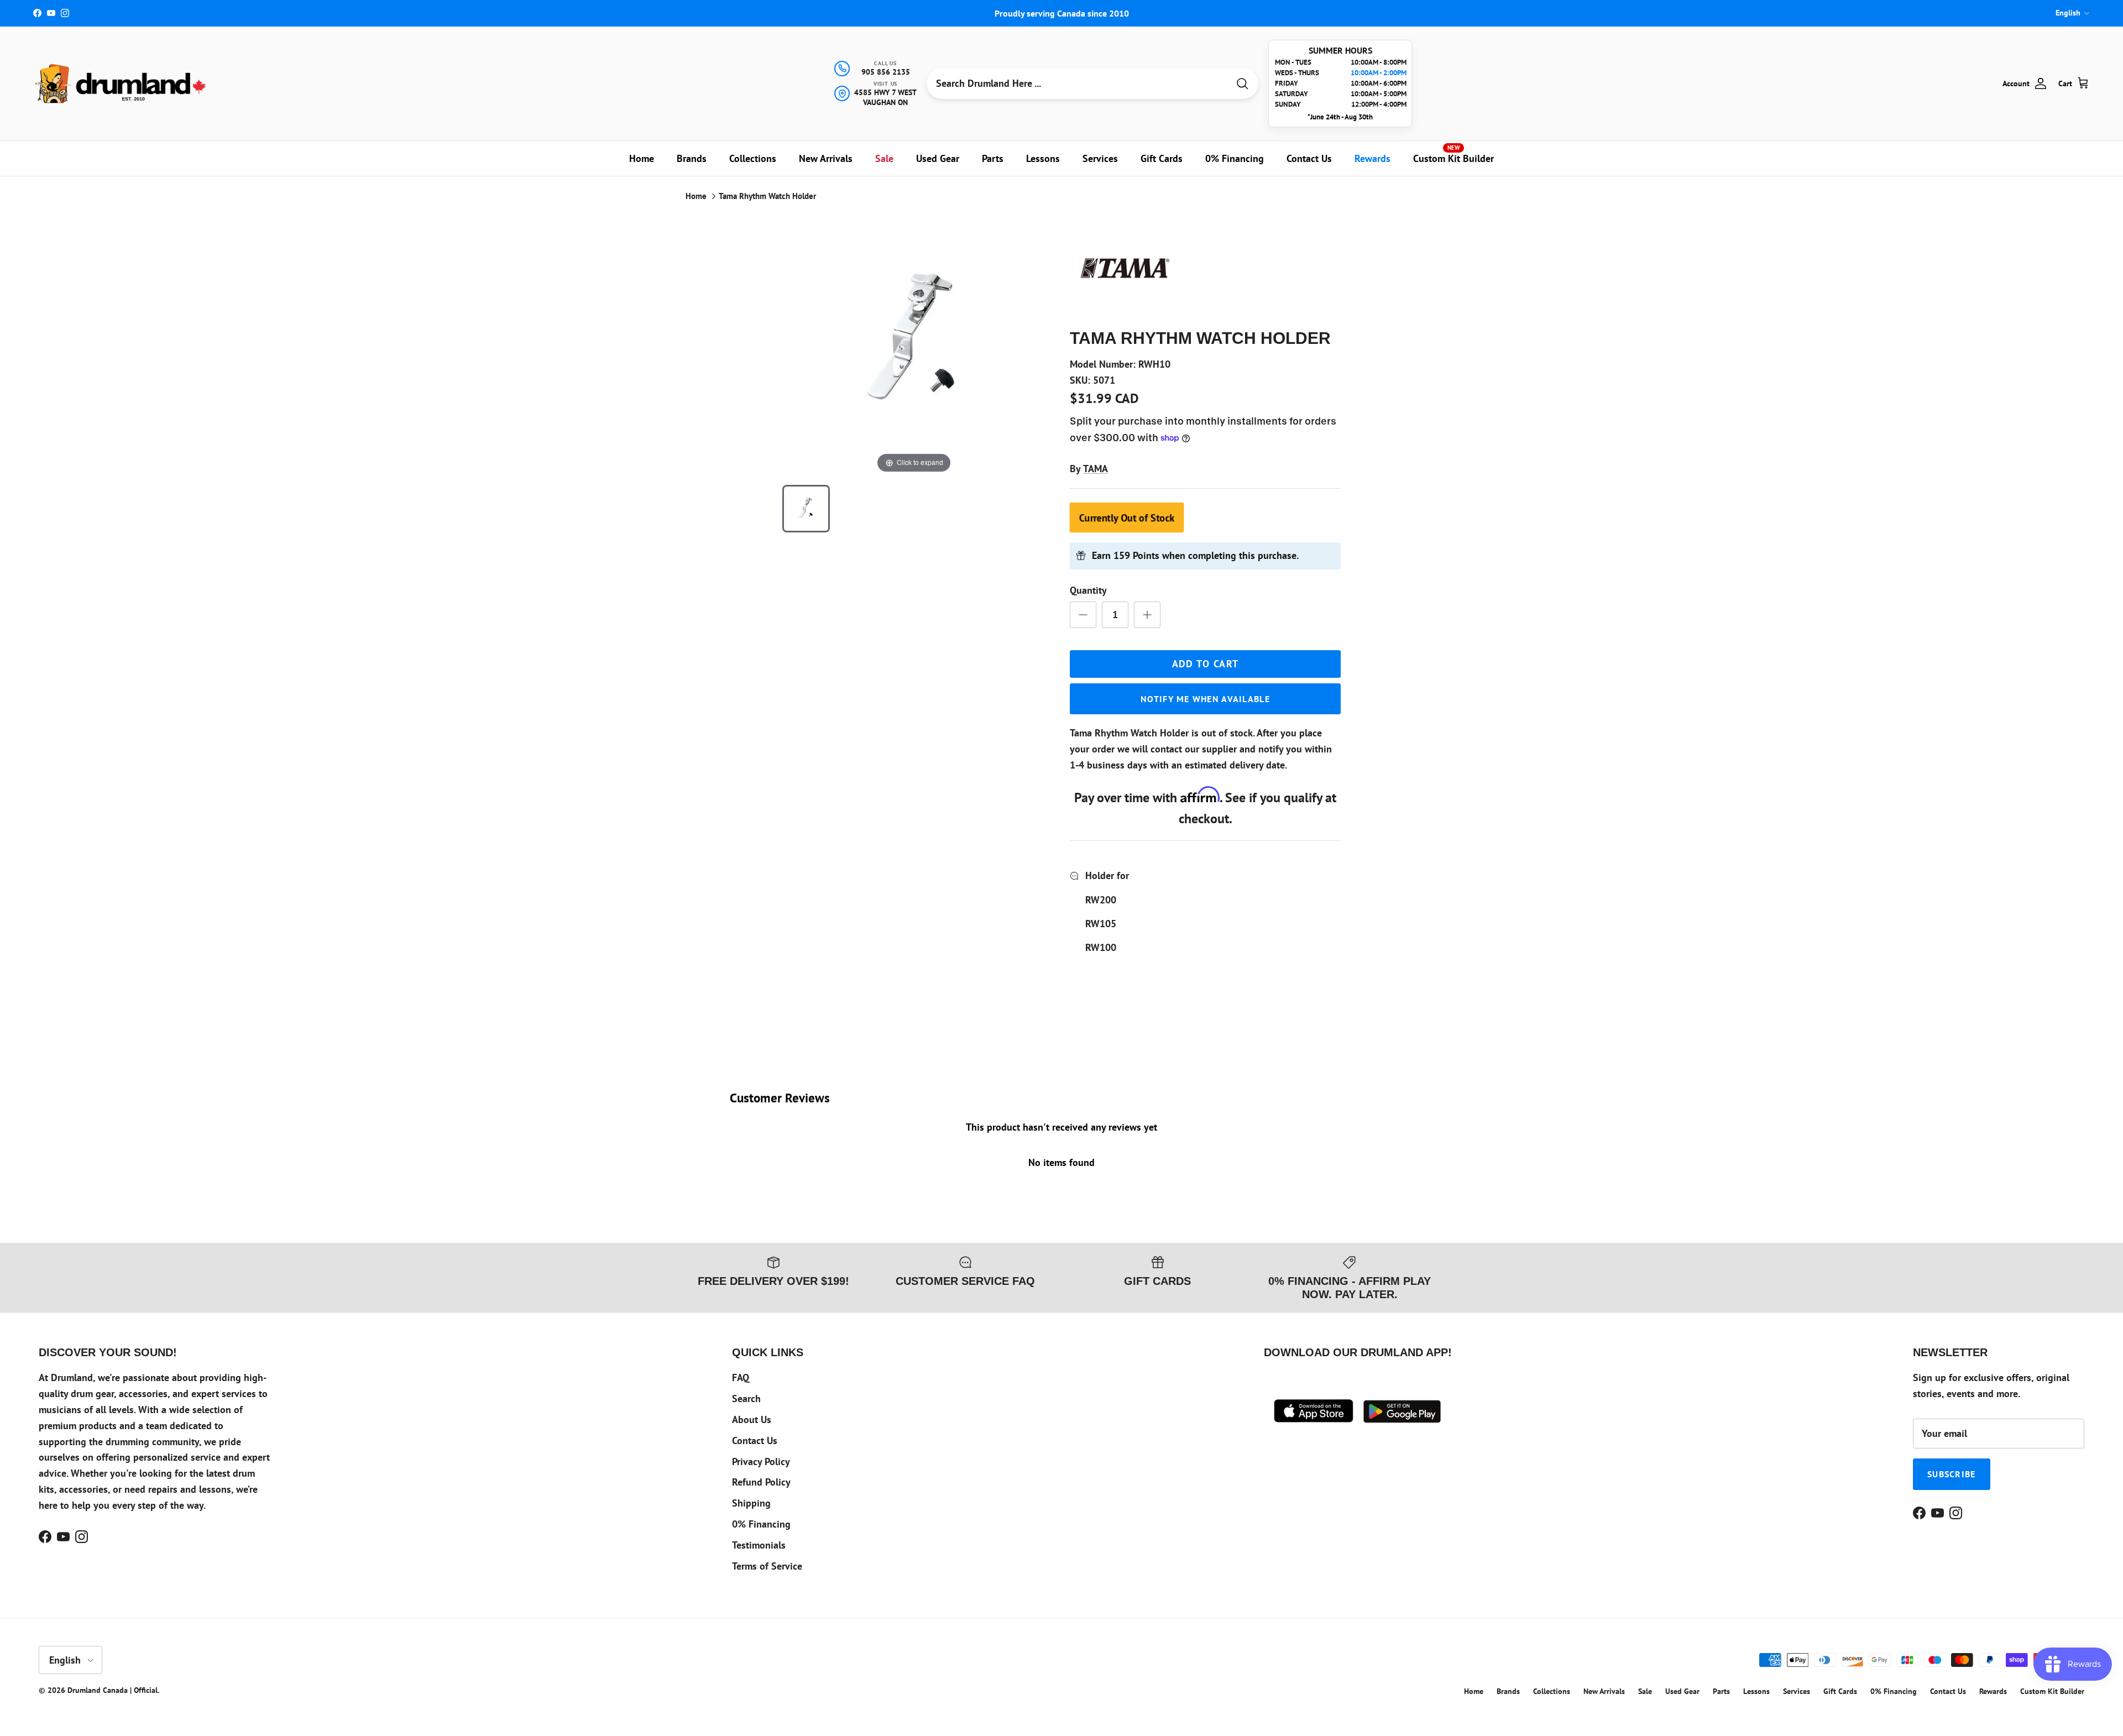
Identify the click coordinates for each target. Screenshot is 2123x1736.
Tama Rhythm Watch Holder (767, 196)
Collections (753, 158)
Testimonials (759, 1545)
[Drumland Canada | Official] (122, 83)
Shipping (751, 1503)
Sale (884, 158)
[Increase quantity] (1147, 615)
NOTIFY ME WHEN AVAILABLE (1205, 699)
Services (1100, 158)
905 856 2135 (886, 72)
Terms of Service (767, 1566)
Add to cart (1206, 664)
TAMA (1096, 469)
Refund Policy (761, 1482)
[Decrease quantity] (1083, 615)
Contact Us (1309, 158)
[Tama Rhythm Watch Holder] (806, 509)
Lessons (1043, 158)
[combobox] (1078, 83)
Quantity (1088, 590)
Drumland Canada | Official (113, 1690)
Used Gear (938, 158)
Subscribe (1952, 1474)
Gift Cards (1162, 158)
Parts (993, 158)
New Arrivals (826, 158)
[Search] (1242, 84)
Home (642, 158)
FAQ (741, 1377)
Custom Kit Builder (1453, 154)
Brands (692, 158)
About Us (752, 1419)
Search (746, 1398)
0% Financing (1235, 158)
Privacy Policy (761, 1462)
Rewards (1372, 158)
